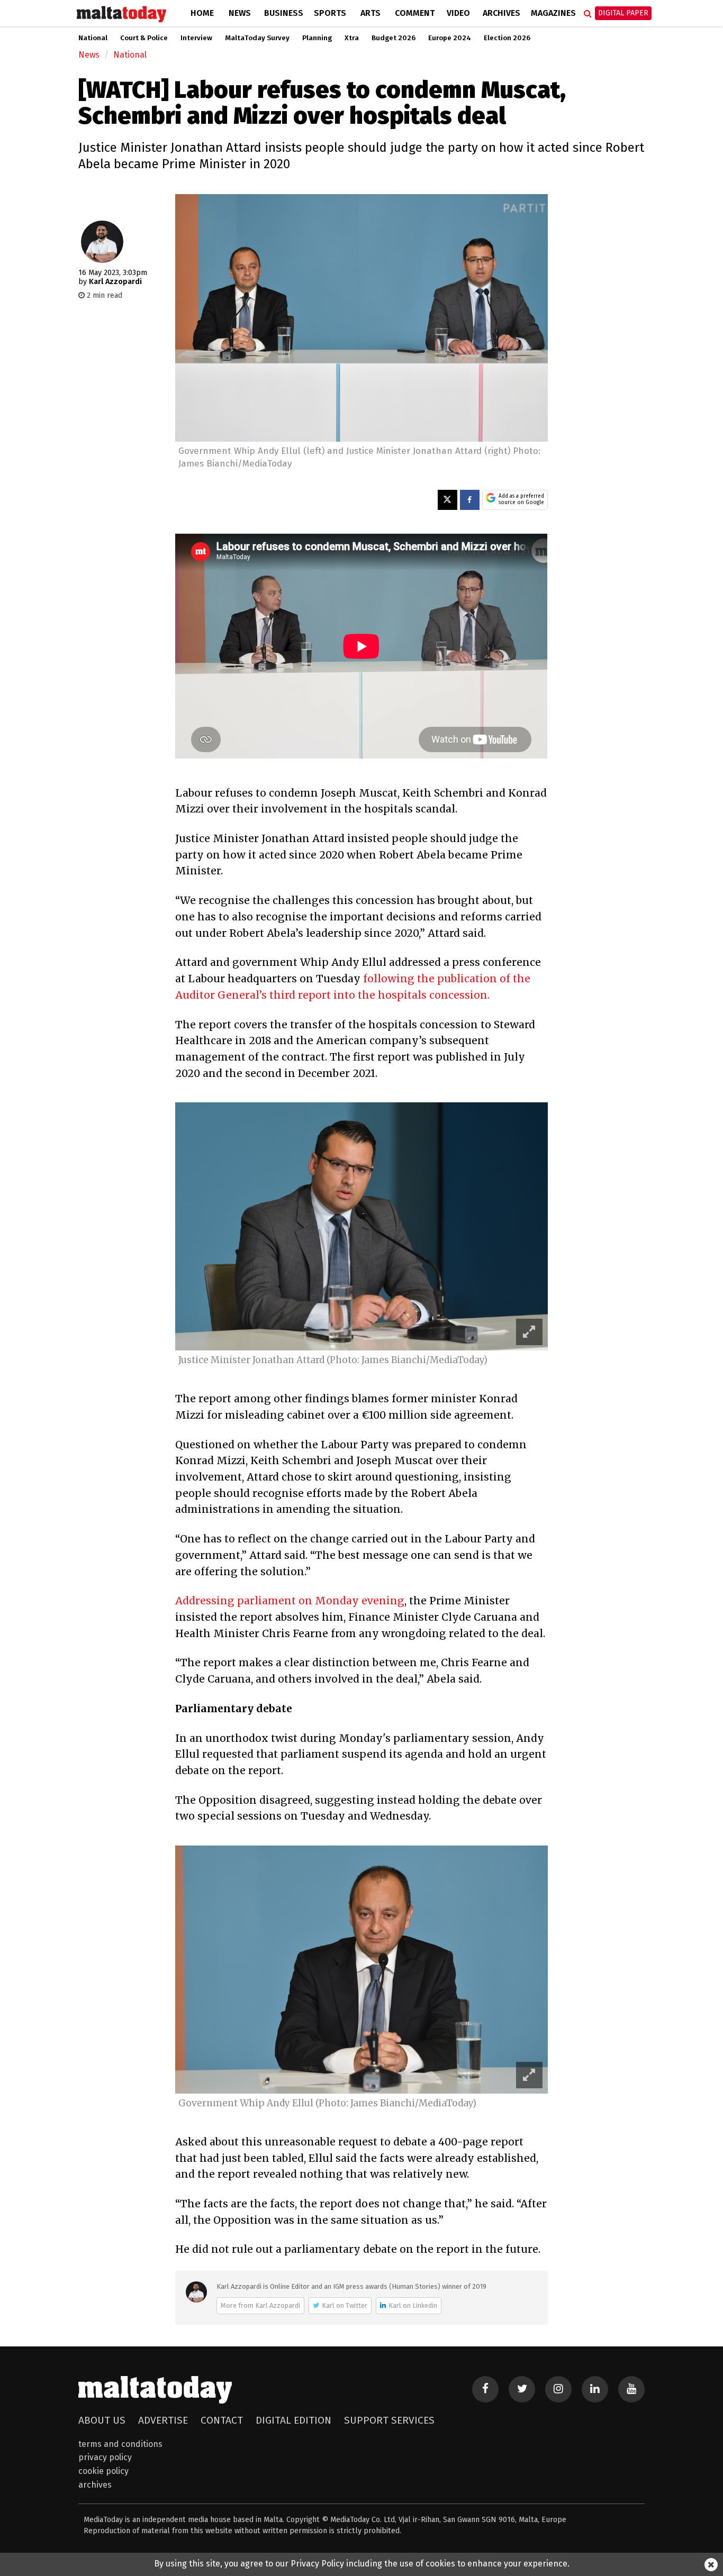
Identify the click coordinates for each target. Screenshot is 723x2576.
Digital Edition (293, 2420)
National (93, 38)
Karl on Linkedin (413, 2305)
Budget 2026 (394, 38)
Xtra (352, 38)
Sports (330, 13)
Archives (501, 13)
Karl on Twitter (345, 2305)
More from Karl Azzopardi (260, 2305)
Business (284, 13)
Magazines (553, 13)
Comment (415, 13)
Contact (222, 2420)
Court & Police (144, 38)
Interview (196, 38)
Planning (317, 38)
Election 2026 (507, 38)
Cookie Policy (103, 2471)
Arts (370, 13)
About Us (102, 2420)
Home (202, 13)
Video (458, 13)
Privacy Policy (105, 2457)
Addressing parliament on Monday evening (290, 1601)
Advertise (163, 2420)
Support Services (389, 2420)
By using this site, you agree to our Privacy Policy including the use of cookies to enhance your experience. (362, 2564)
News (240, 13)
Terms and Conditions (120, 2444)
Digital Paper (623, 13)
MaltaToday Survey (257, 38)
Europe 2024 (450, 38)
